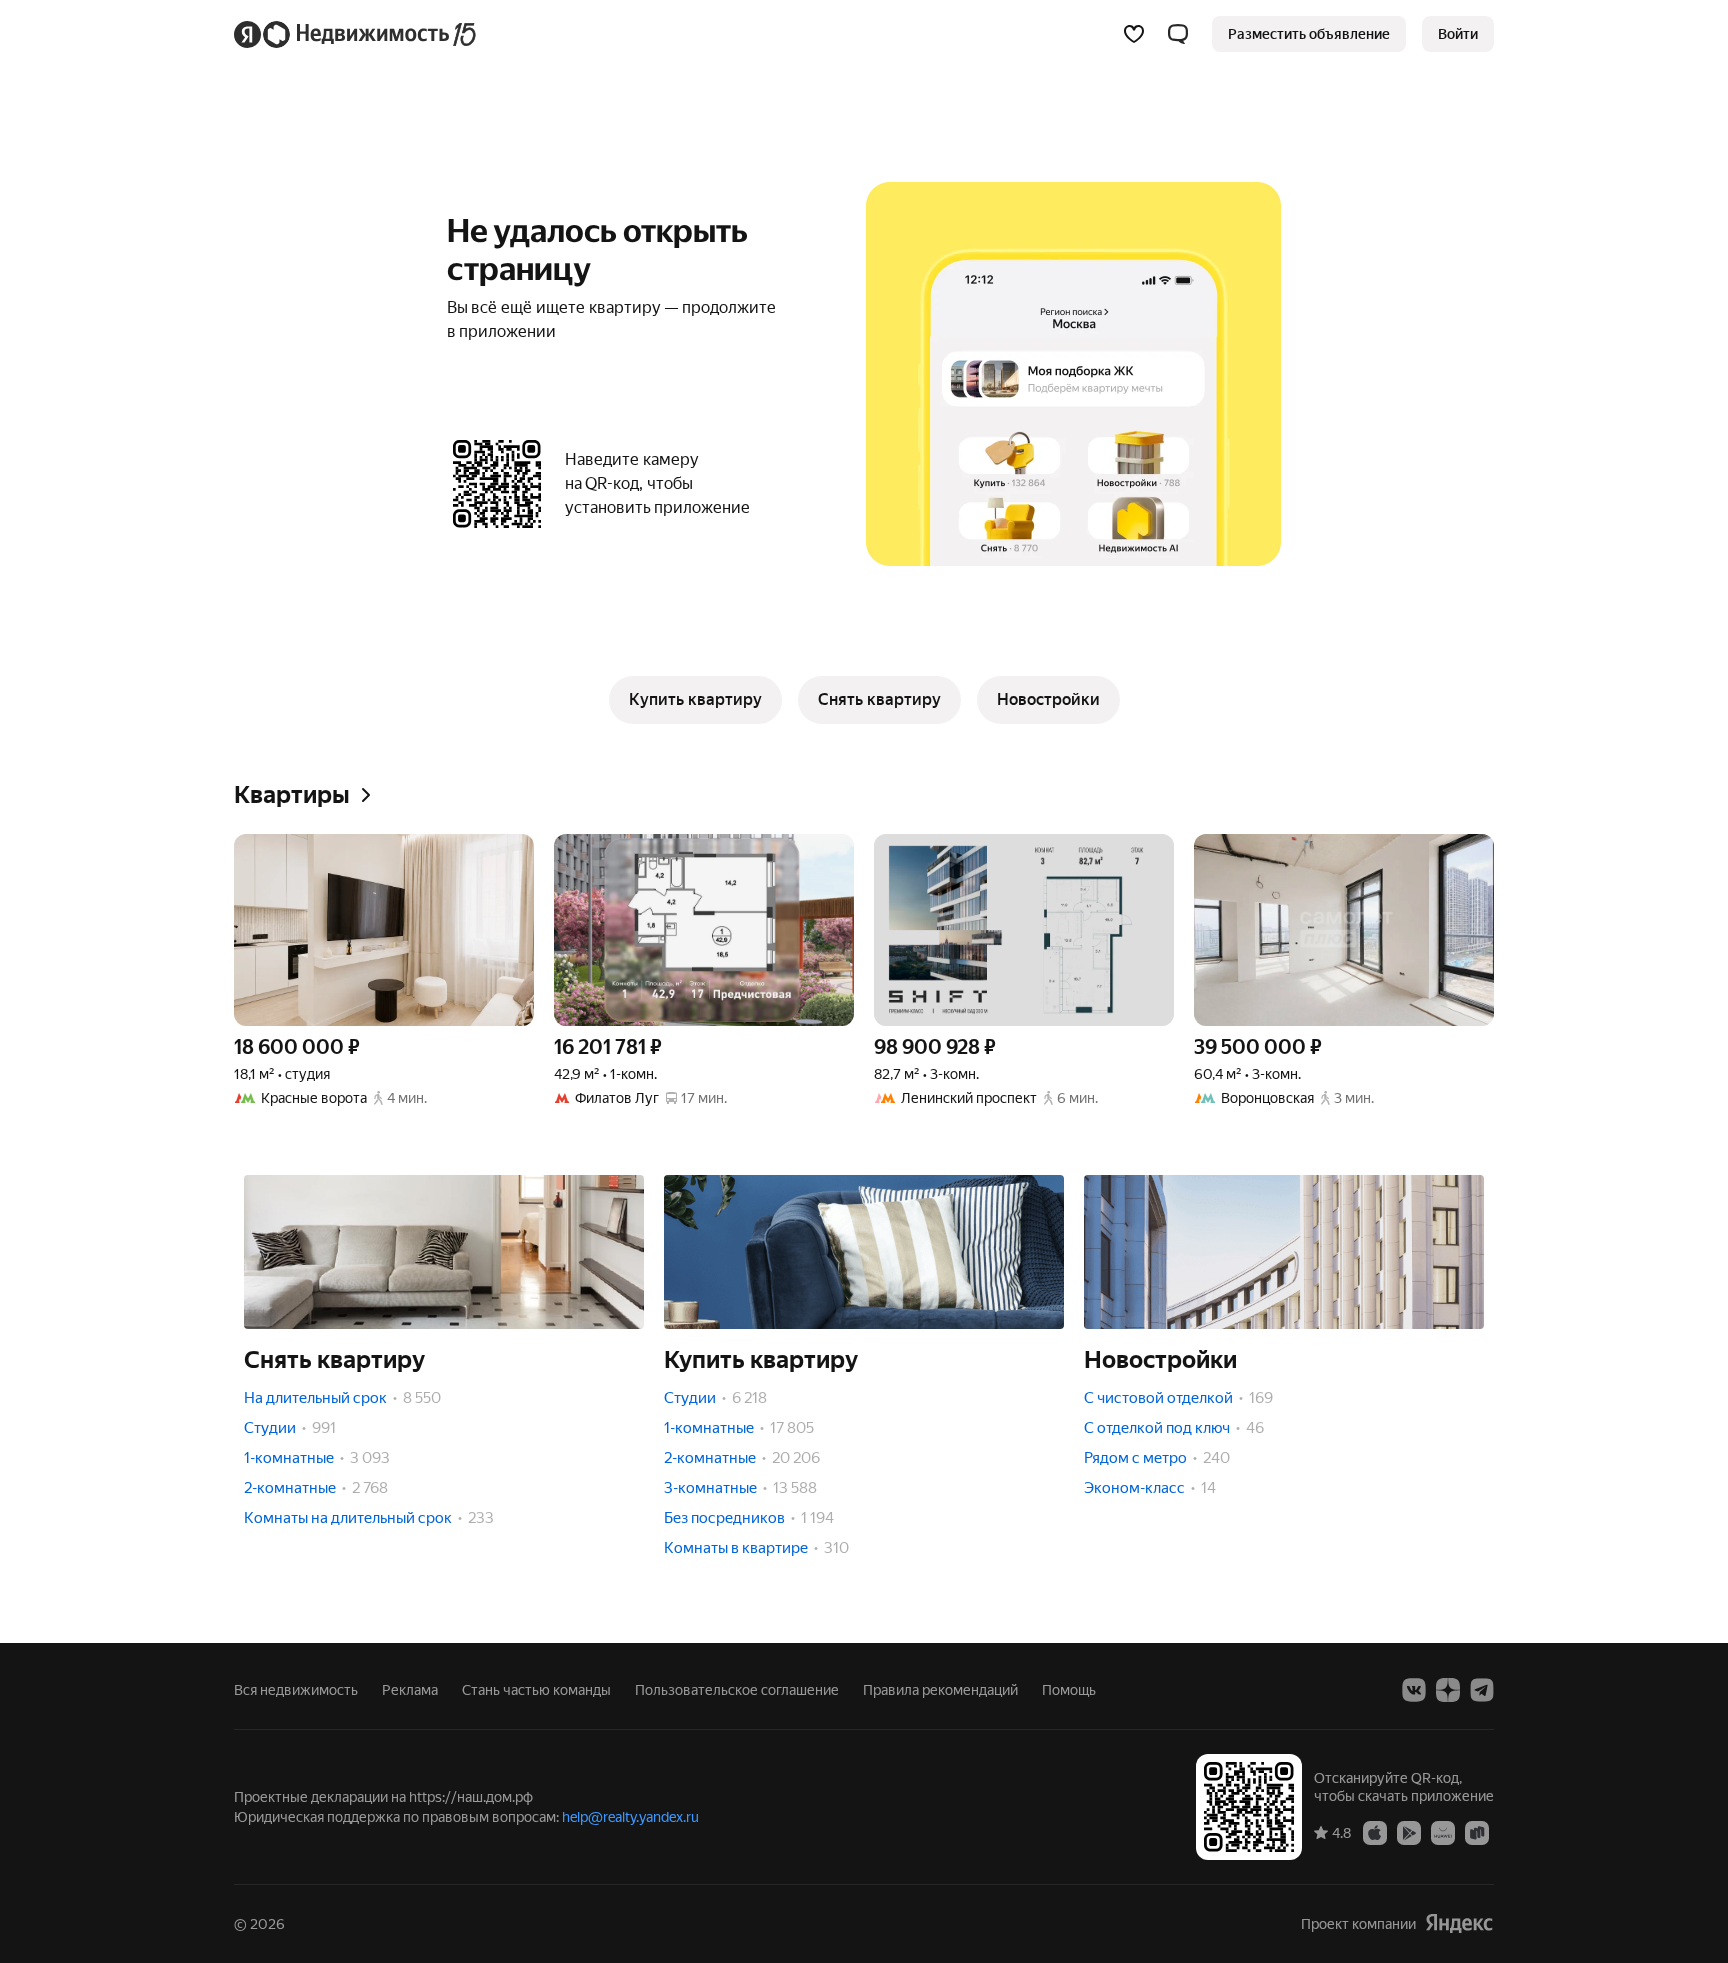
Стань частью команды (536, 1690)
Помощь (1069, 1690)
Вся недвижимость (296, 1690)
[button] (1178, 34)
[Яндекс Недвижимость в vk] (1414, 1690)
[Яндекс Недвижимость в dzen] (1448, 1690)
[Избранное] (1134, 34)
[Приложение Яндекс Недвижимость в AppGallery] (1443, 1832)
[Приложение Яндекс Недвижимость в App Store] (1375, 1832)
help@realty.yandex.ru (630, 1817)
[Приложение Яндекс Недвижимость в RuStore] (1477, 1832)
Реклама (410, 1690)
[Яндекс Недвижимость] (356, 34)
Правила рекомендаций (940, 1690)
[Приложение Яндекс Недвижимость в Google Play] (1409, 1832)
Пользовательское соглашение (737, 1690)
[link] (1458, 34)
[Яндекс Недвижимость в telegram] (1482, 1690)
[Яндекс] (1459, 1923)
